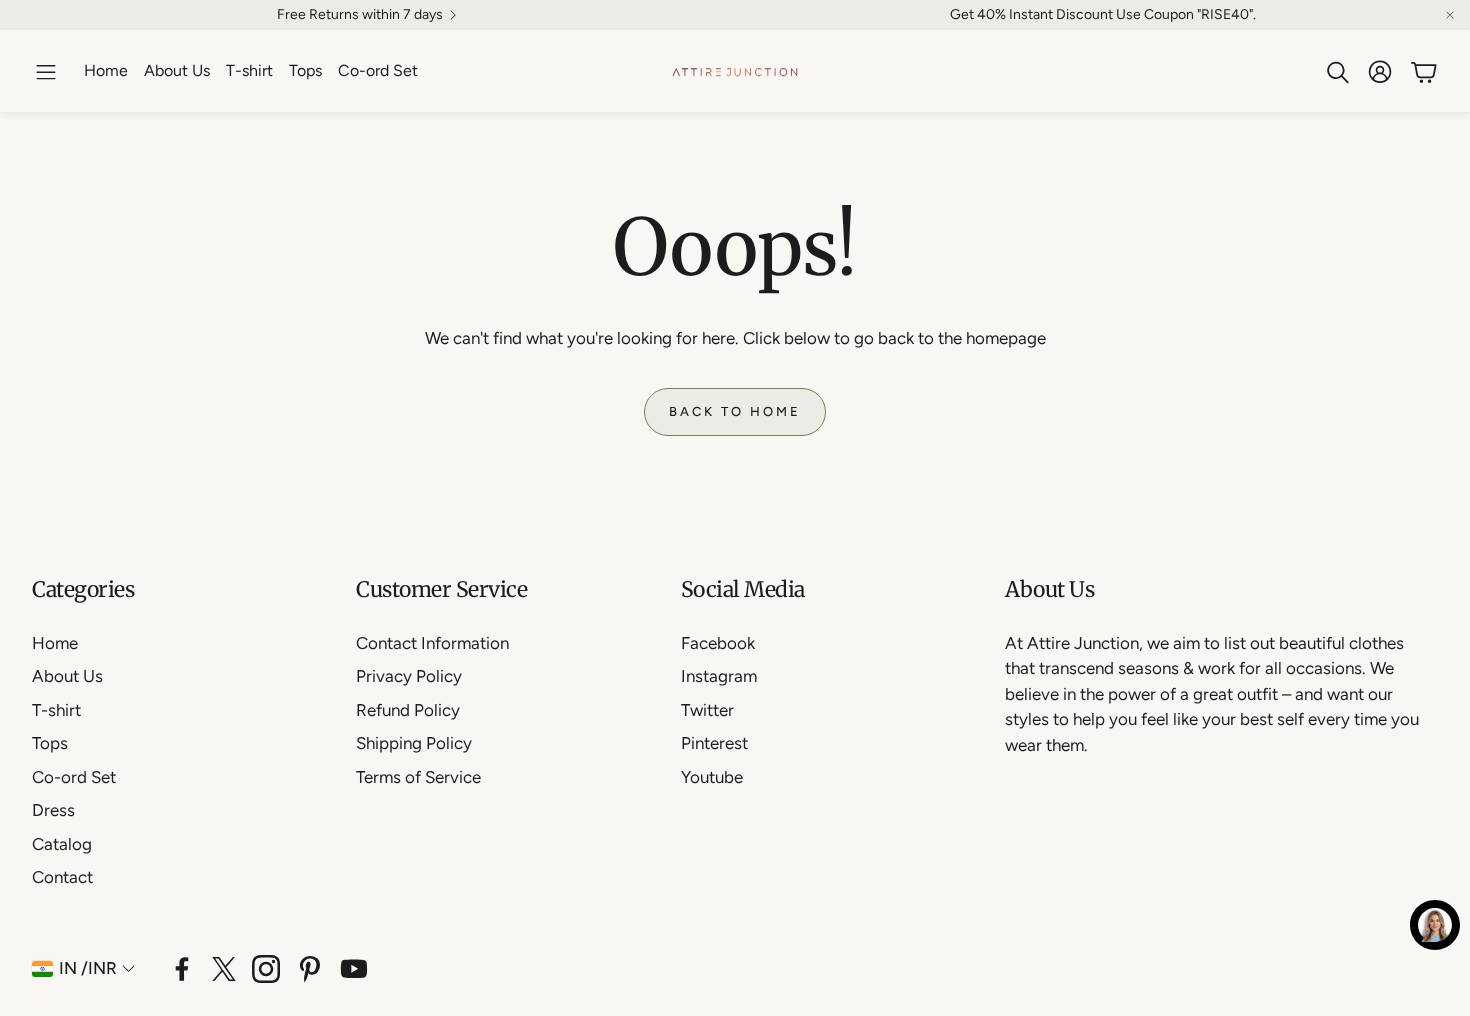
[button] (46, 72)
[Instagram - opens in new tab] (266, 969)
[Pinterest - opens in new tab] (310, 969)
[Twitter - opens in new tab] (224, 969)
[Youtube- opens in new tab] (354, 969)
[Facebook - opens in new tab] (182, 969)
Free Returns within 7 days (360, 15)
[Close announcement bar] (1450, 15)
